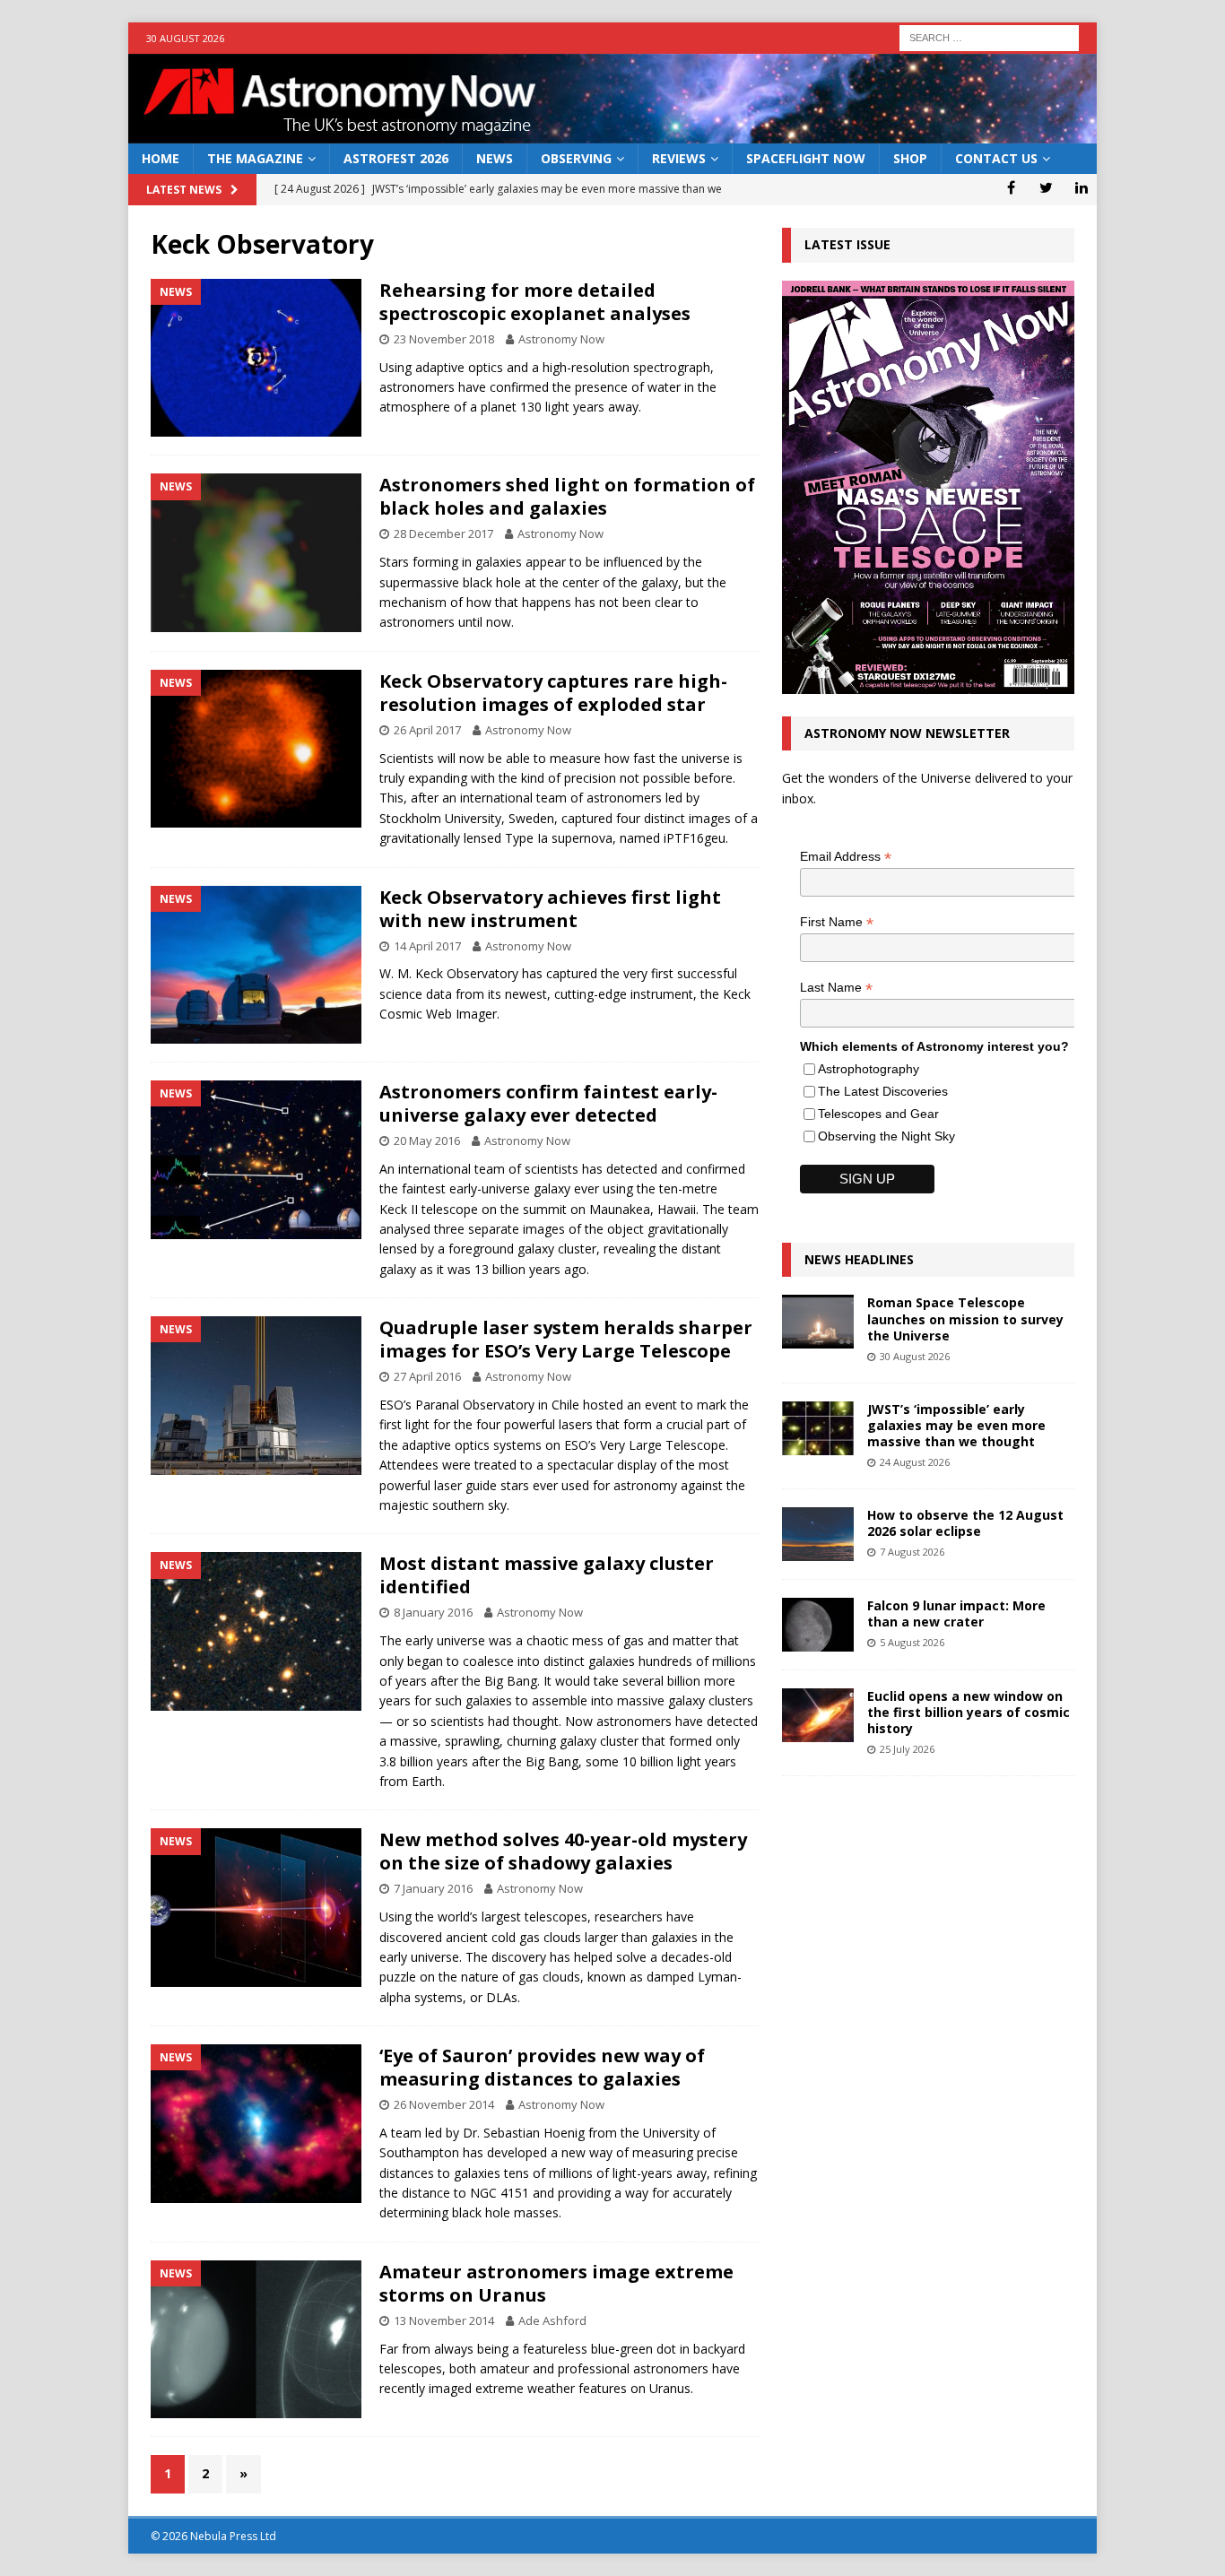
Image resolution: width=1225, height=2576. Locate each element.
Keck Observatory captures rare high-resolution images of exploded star (553, 693)
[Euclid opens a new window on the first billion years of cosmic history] (818, 1715)
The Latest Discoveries (883, 1091)
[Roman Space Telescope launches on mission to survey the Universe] (818, 1322)
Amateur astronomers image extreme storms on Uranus (556, 2283)
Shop (910, 158)
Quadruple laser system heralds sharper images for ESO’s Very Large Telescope (566, 1339)
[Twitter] (1046, 187)
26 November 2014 (444, 2104)
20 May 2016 (427, 1141)
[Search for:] (989, 36)
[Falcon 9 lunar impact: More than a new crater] (818, 1625)
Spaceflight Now (806, 158)
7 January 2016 (433, 1888)
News (495, 158)
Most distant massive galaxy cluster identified (547, 1575)
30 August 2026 (915, 1356)
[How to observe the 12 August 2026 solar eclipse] (818, 1534)
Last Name (836, 988)
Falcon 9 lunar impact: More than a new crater (956, 1613)
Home (161, 158)
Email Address (846, 857)
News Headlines (859, 1259)
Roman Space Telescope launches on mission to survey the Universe (965, 1318)
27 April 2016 (427, 1376)
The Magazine (255, 158)
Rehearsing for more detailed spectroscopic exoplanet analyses (535, 302)
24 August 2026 (915, 1462)
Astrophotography (869, 1069)
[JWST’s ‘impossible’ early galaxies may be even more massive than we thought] (818, 1428)
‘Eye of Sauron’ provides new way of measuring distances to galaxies (542, 2067)
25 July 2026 (907, 1749)
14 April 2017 (427, 946)
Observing (576, 158)
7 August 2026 (912, 1552)
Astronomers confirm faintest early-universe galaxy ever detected (548, 1103)
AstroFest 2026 (396, 158)
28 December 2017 (443, 533)
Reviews (679, 158)
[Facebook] (1011, 187)
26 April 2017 (427, 730)
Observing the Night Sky (886, 1136)
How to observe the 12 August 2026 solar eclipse (965, 1523)
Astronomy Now (561, 339)
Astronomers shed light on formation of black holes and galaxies (567, 496)
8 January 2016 (433, 1612)
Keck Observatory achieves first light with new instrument (550, 909)
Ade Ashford (552, 2320)
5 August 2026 (912, 1642)
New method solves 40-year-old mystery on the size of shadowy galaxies (563, 1851)
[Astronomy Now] (612, 133)
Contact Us (996, 158)
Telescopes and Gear (878, 1114)
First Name (837, 922)
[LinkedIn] (1081, 187)
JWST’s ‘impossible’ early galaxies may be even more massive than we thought (956, 1425)
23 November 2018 (444, 339)
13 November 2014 (444, 2320)
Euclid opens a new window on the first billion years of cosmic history (969, 1712)
